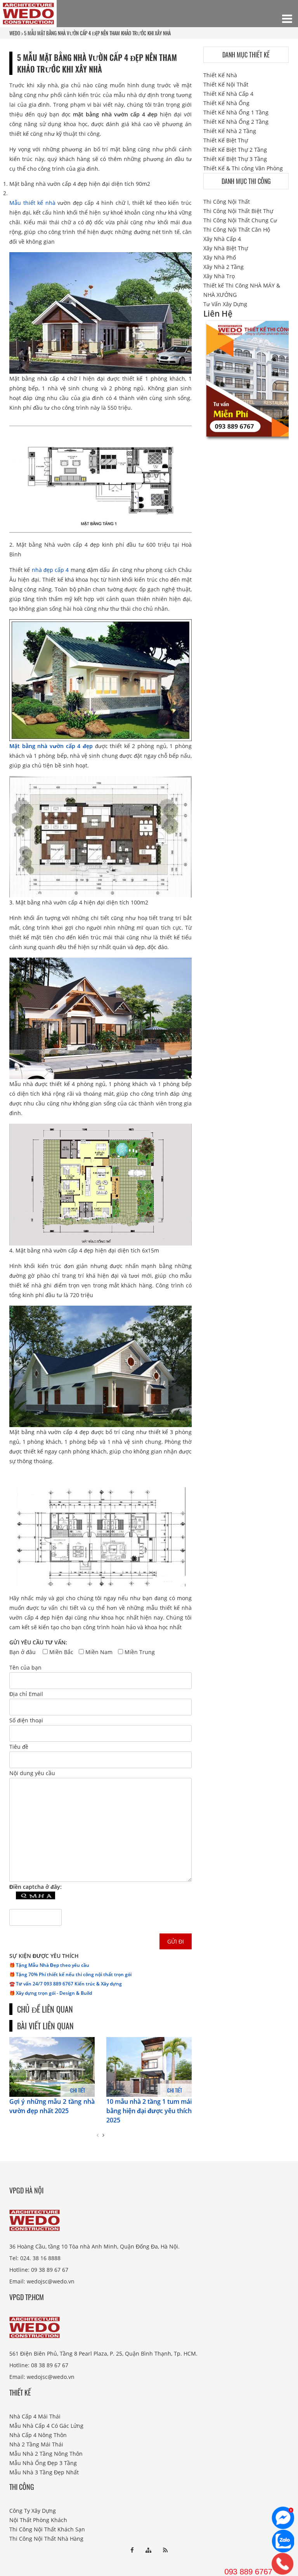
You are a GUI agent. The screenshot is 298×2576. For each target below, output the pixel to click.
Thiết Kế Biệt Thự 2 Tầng (235, 150)
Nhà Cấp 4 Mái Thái (35, 2416)
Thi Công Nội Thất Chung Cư (240, 220)
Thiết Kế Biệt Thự (226, 140)
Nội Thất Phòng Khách (38, 2520)
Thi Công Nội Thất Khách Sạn (47, 2529)
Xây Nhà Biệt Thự (226, 248)
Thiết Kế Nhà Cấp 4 (228, 94)
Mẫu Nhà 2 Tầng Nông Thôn (46, 2454)
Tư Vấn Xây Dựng (225, 304)
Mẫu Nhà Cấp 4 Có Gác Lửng (46, 2426)
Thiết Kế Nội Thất (226, 84)
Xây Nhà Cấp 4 (222, 239)
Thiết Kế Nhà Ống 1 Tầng (236, 112)
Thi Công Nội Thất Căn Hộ (237, 230)
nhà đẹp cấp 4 (50, 570)
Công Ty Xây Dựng (33, 2511)
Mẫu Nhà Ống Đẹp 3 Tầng (43, 2463)
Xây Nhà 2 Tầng (223, 267)
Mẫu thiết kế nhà (32, 203)
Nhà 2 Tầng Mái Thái (36, 2444)
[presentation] (98, 2135)
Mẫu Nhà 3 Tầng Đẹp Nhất (44, 2472)
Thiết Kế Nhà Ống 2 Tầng (236, 122)
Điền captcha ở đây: (36, 1887)
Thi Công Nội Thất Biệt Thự (238, 211)
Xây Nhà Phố (220, 257)
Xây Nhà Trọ (219, 276)
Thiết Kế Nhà (220, 75)
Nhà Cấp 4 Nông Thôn (38, 2435)
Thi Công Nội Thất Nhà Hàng (46, 2539)
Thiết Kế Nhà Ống (226, 103)
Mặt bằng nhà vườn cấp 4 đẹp (51, 746)
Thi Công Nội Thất (227, 202)
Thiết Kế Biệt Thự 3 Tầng (235, 159)
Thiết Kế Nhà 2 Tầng (230, 131)
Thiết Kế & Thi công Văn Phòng (243, 168)
